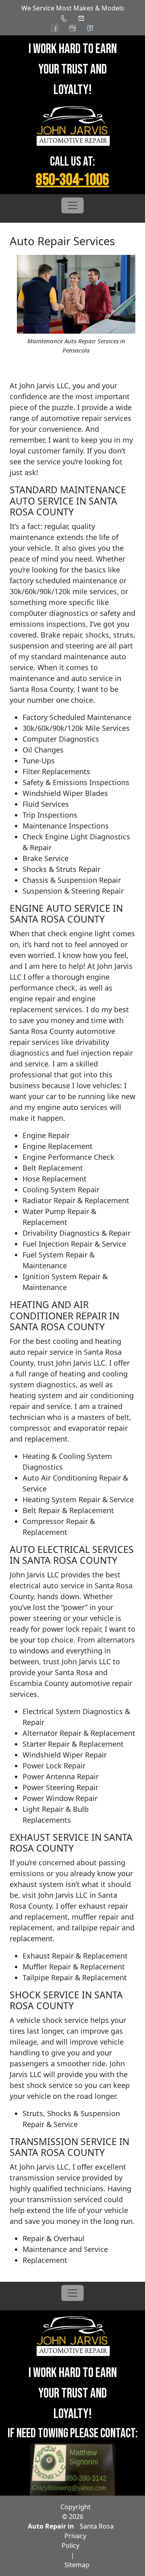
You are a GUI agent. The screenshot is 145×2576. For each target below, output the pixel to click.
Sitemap (77, 2565)
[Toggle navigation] (72, 205)
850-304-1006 (72, 180)
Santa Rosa (97, 2526)
